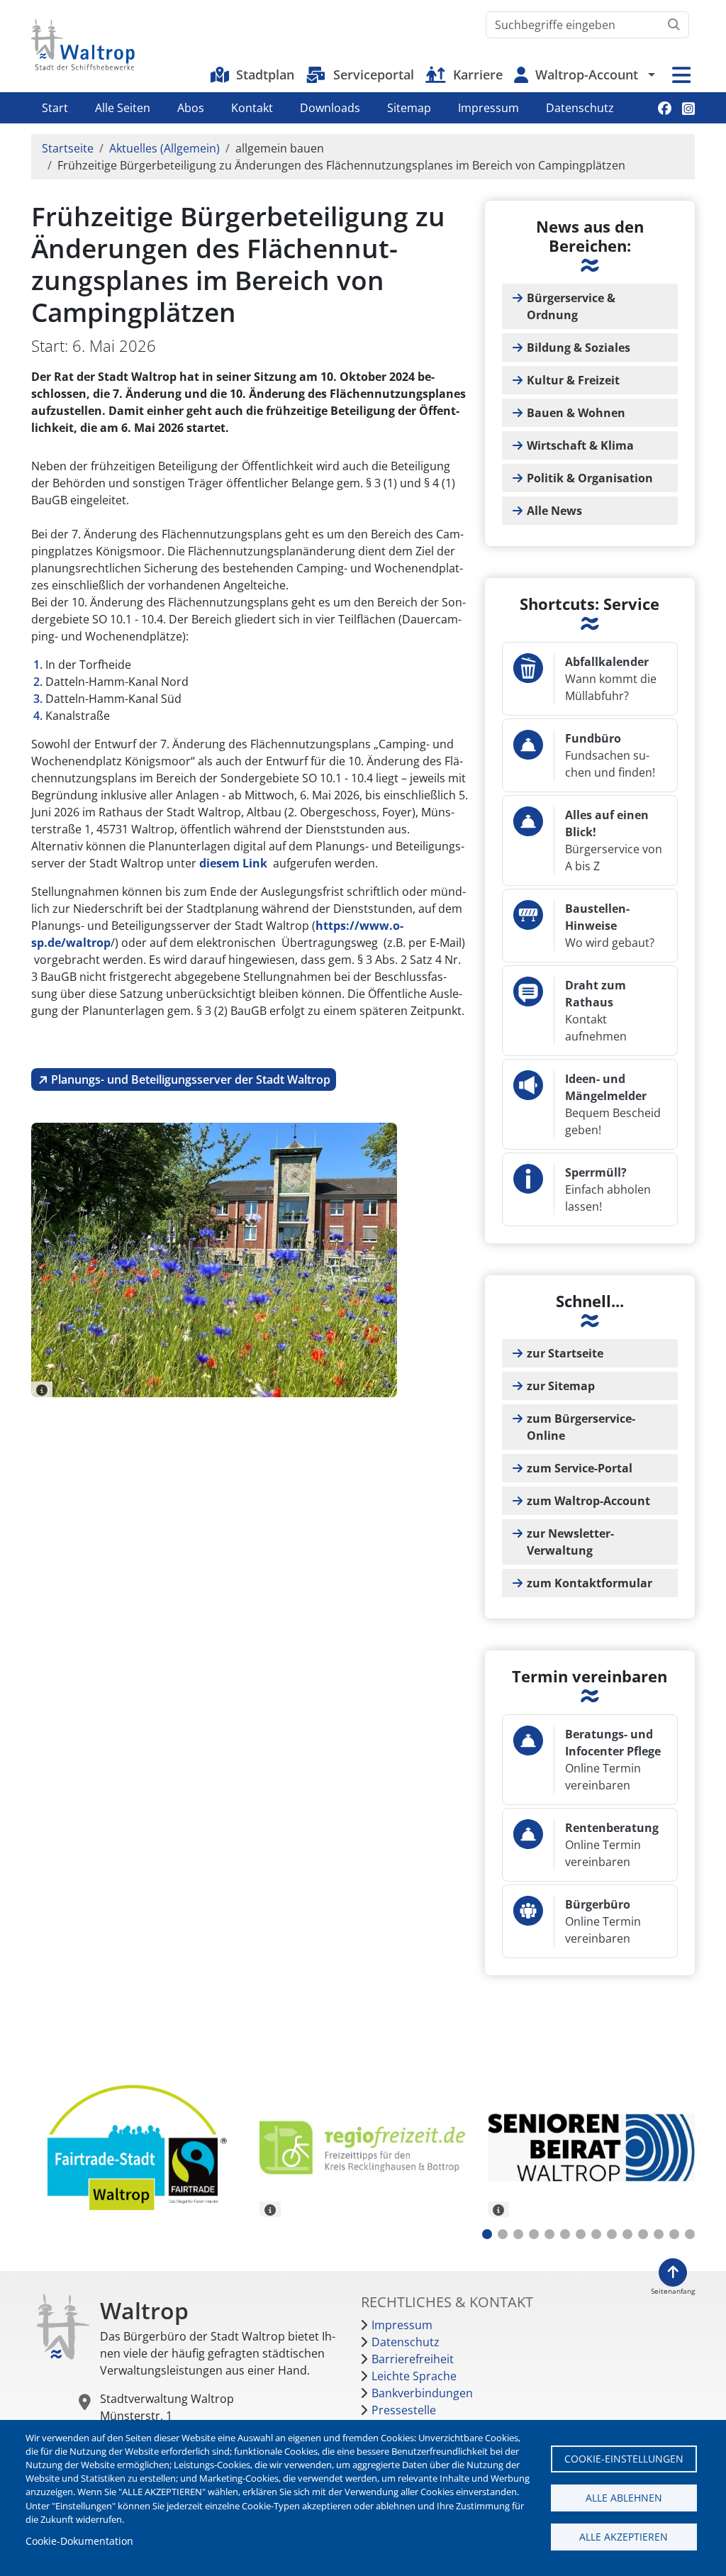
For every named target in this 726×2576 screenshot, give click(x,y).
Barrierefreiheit (413, 2359)
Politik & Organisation (590, 478)
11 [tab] (643, 2234)
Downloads (330, 108)
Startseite (68, 148)
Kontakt (252, 108)
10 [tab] (627, 2234)
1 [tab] (487, 2234)
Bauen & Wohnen (576, 413)
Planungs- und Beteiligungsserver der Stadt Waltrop (191, 1079)
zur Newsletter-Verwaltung (570, 1542)
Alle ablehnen (624, 2498)
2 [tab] (503, 2234)
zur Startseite (565, 1353)
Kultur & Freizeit (573, 380)
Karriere (478, 74)
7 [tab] (581, 2234)
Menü (681, 75)
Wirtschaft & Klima (580, 445)
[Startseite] (83, 45)
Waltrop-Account (587, 74)
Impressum (488, 108)
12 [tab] (659, 2234)
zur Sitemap (561, 1386)
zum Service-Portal (580, 1468)
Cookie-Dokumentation (79, 2541)
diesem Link (233, 863)
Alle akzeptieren (624, 2537)
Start (55, 108)
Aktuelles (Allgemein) (164, 148)
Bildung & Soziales (579, 348)
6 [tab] (565, 2234)
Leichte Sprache (414, 2376)
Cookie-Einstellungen (624, 2459)
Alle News (554, 511)
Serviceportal (374, 74)
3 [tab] (518, 2234)
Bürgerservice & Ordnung (571, 306)
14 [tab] (690, 2234)
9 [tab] (612, 2234)
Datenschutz (580, 108)
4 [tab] (534, 2234)
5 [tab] (549, 2234)
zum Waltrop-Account (588, 1501)
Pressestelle (404, 2410)
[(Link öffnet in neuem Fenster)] (363, 2148)
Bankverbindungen (422, 2393)
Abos (191, 108)
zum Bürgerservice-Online (581, 1427)
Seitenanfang (673, 2291)
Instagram (688, 108)
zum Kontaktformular (590, 1583)
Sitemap (409, 108)
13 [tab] (674, 2234)
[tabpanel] (135, 2150)
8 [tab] (596, 2234)
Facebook (665, 108)
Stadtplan (265, 74)
